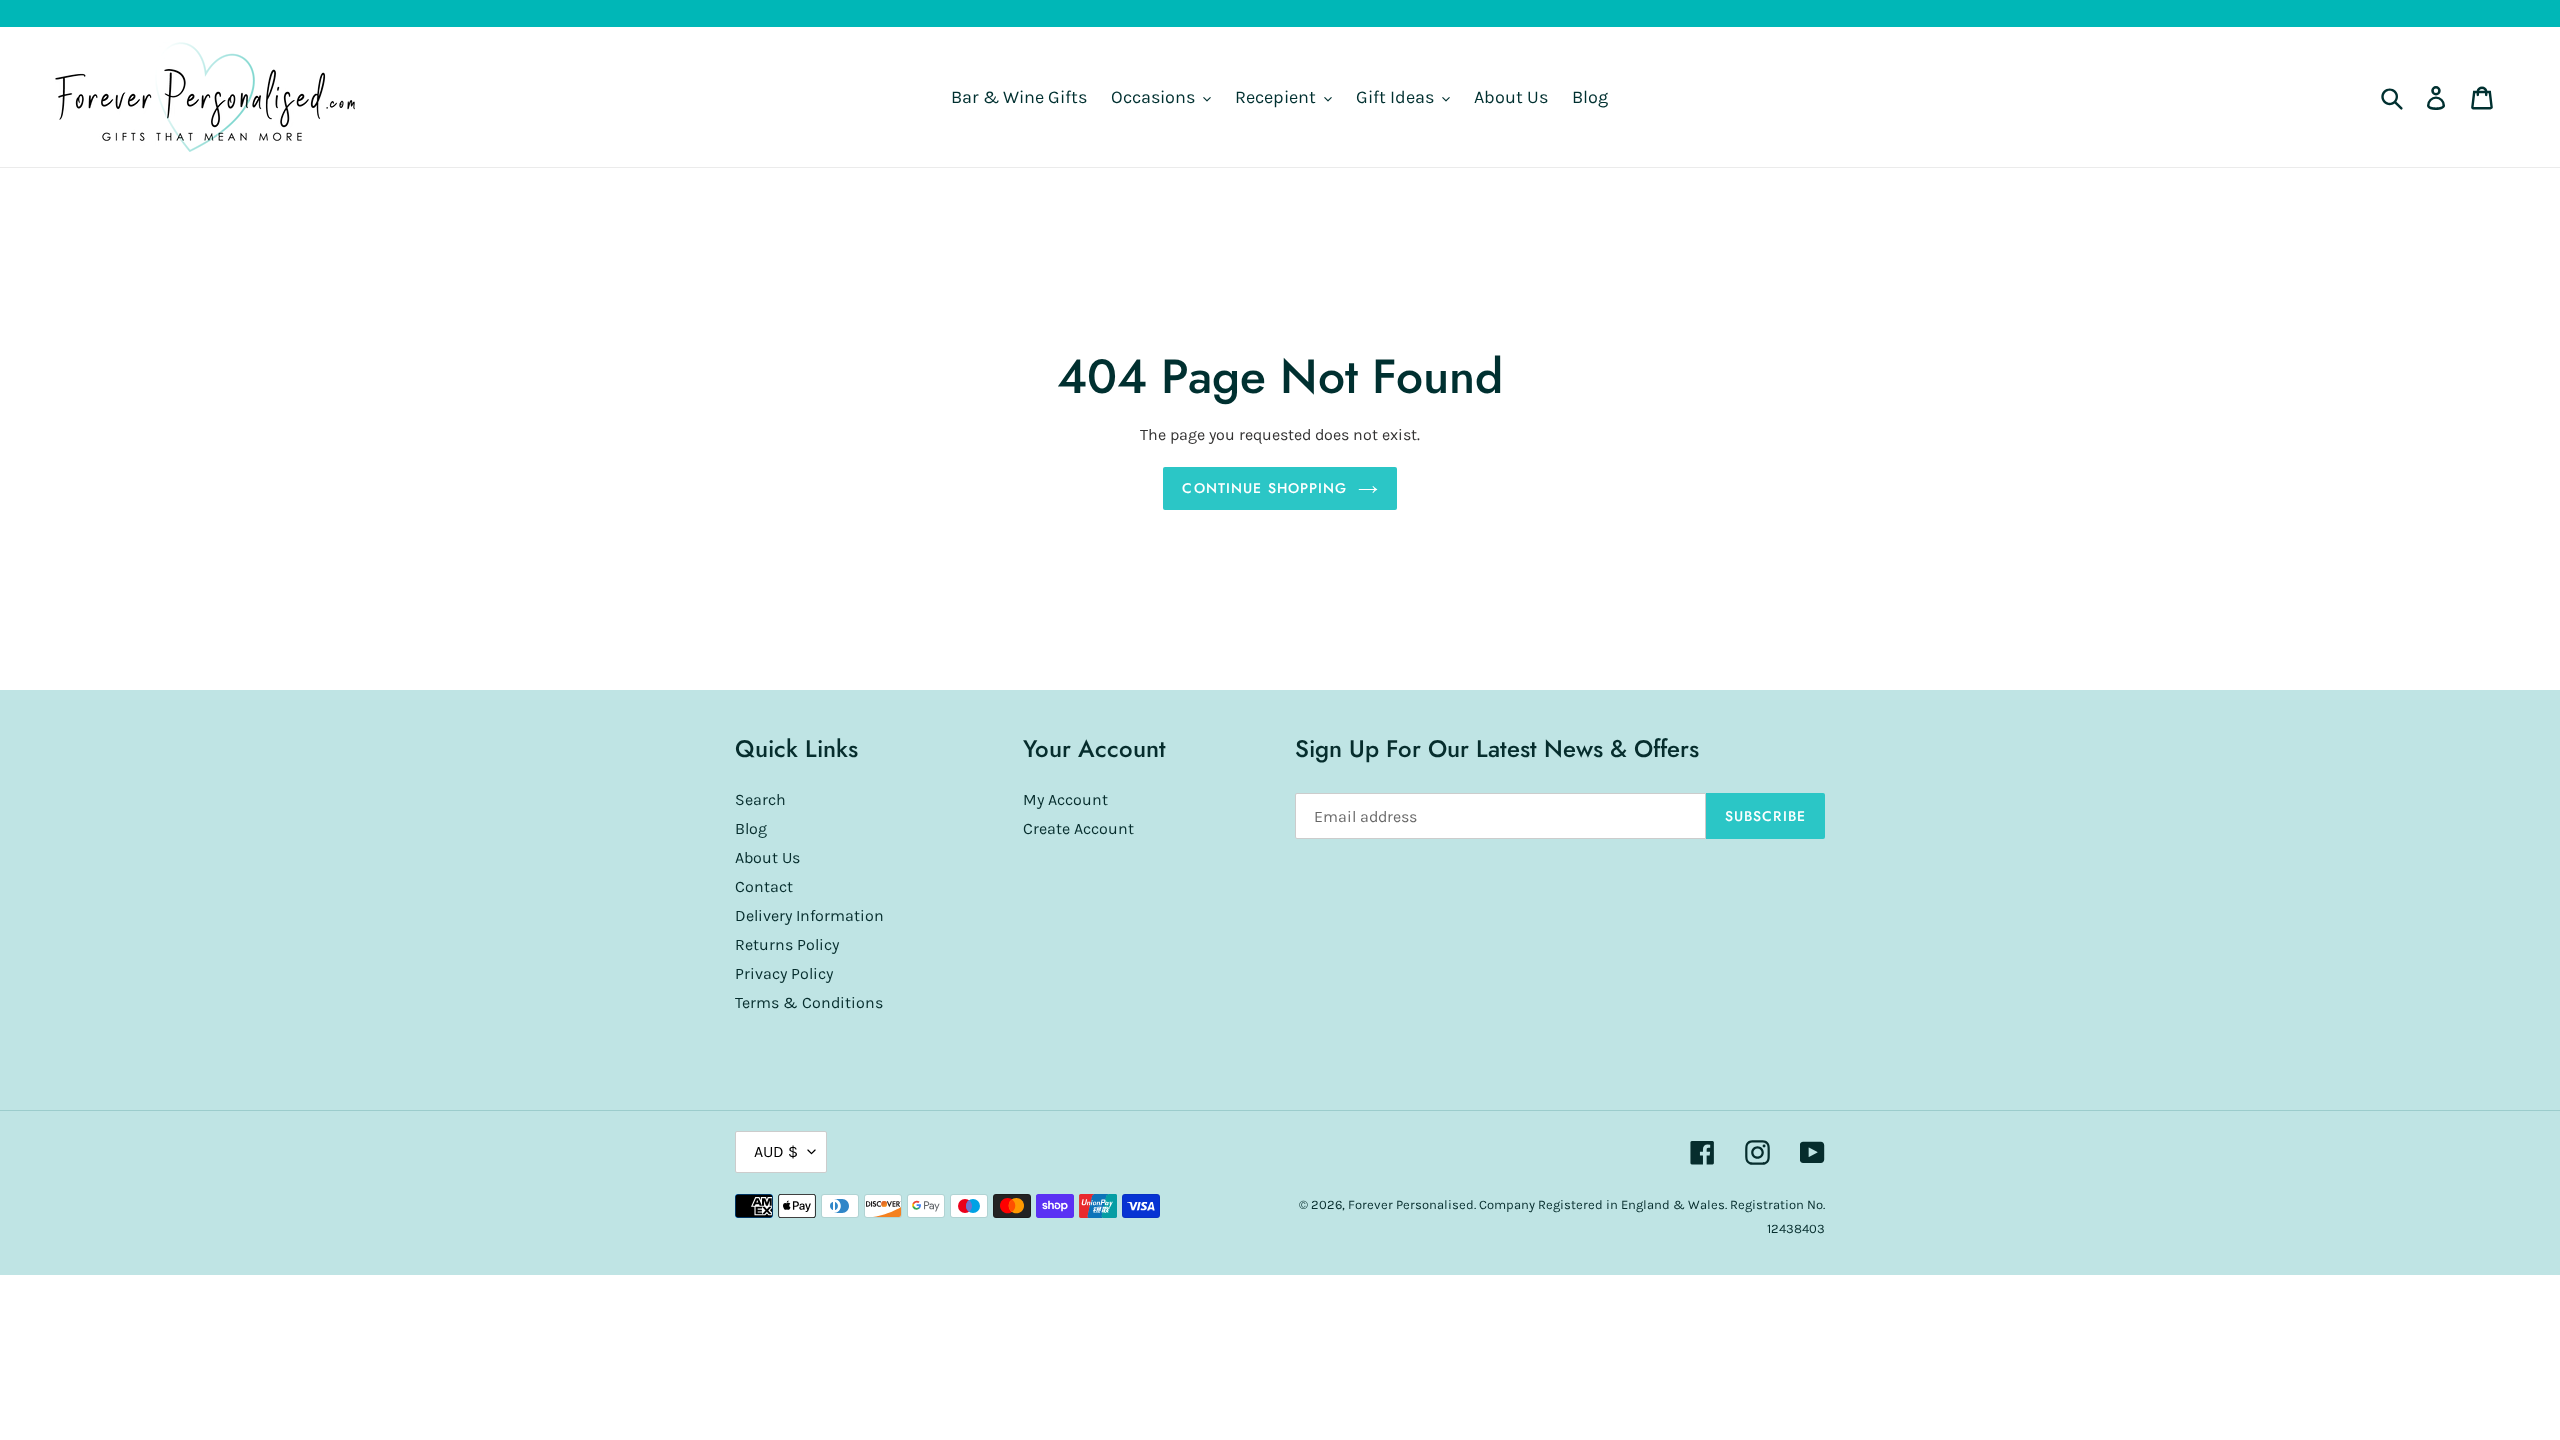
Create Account (1078, 828)
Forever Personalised (1411, 1204)
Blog (751, 828)
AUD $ (776, 1151)
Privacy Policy (784, 973)
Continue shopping (1264, 488)
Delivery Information (809, 915)
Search (760, 799)
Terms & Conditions (809, 1002)
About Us (767, 857)
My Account (1065, 799)
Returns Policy (787, 944)
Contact (764, 886)
